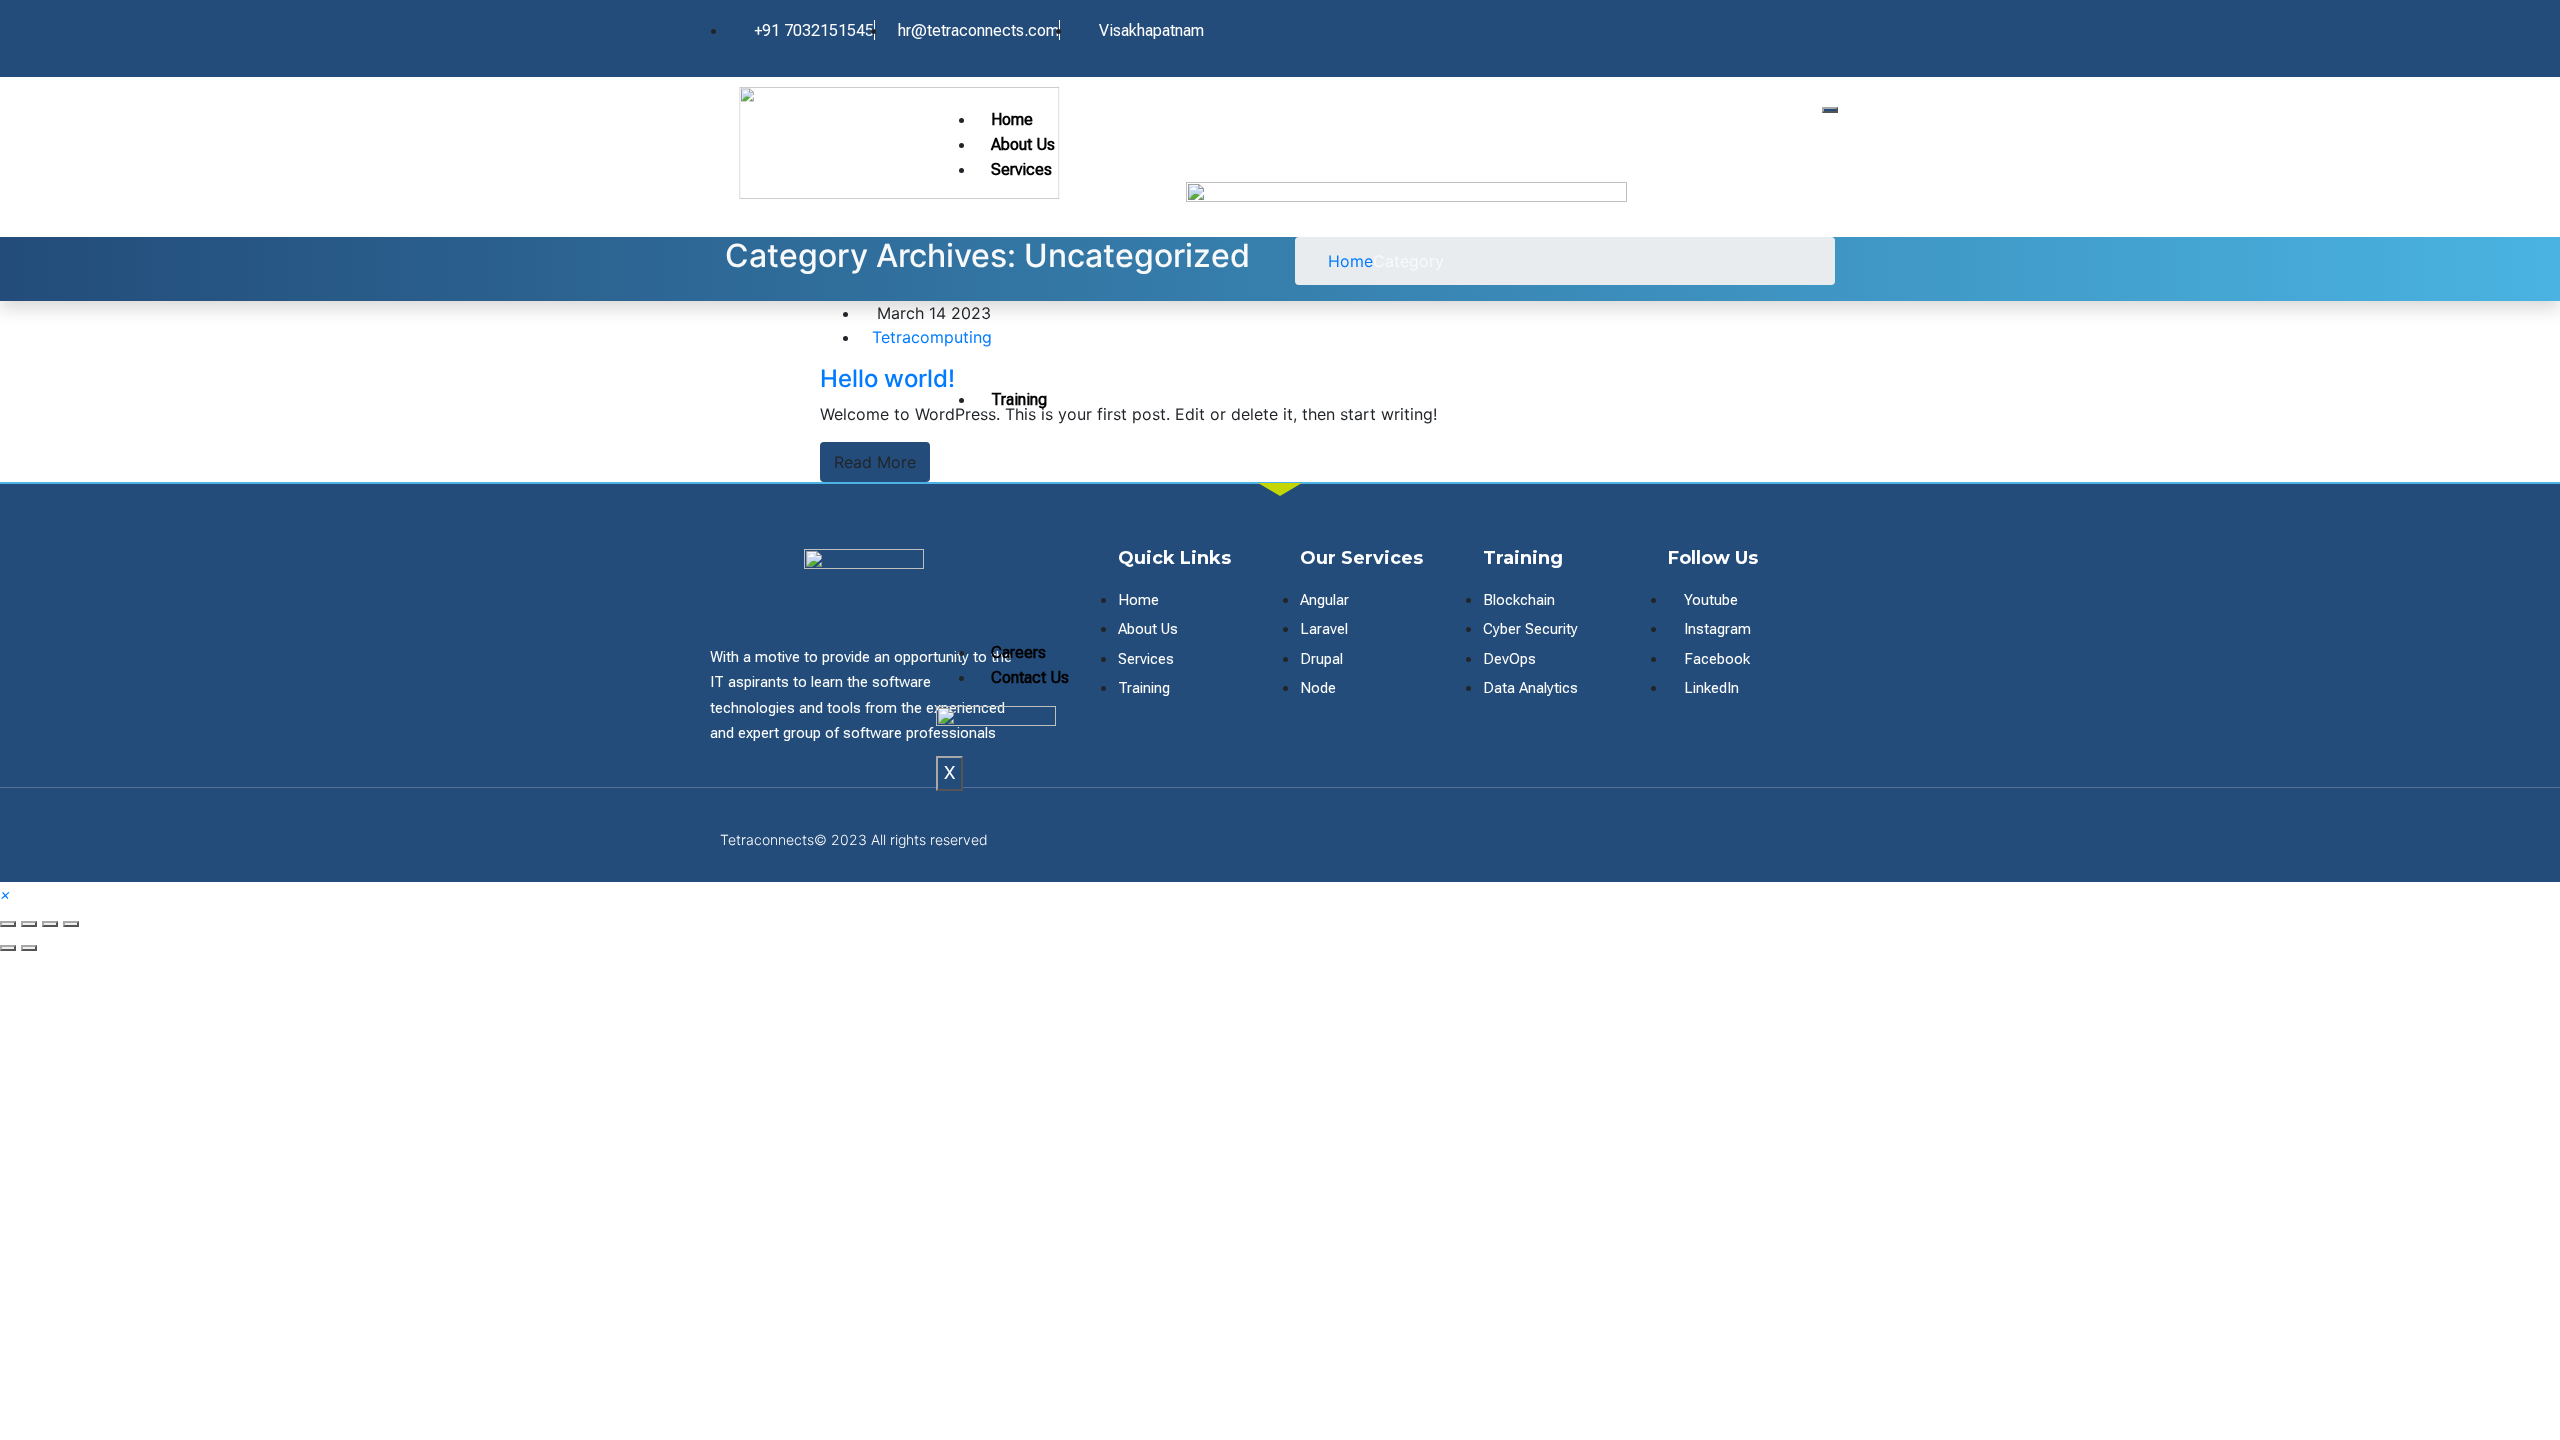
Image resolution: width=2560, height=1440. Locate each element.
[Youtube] (1754, 31)
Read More (875, 462)
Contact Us (1030, 677)
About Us (1023, 144)
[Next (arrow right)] (29, 948)
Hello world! (887, 378)
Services (1021, 169)
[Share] (29, 924)
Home (1012, 119)
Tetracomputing (932, 337)
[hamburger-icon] (1830, 110)
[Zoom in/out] (71, 924)
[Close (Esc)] (8, 924)
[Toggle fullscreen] (50, 924)
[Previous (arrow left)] (8, 948)
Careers (1018, 652)
